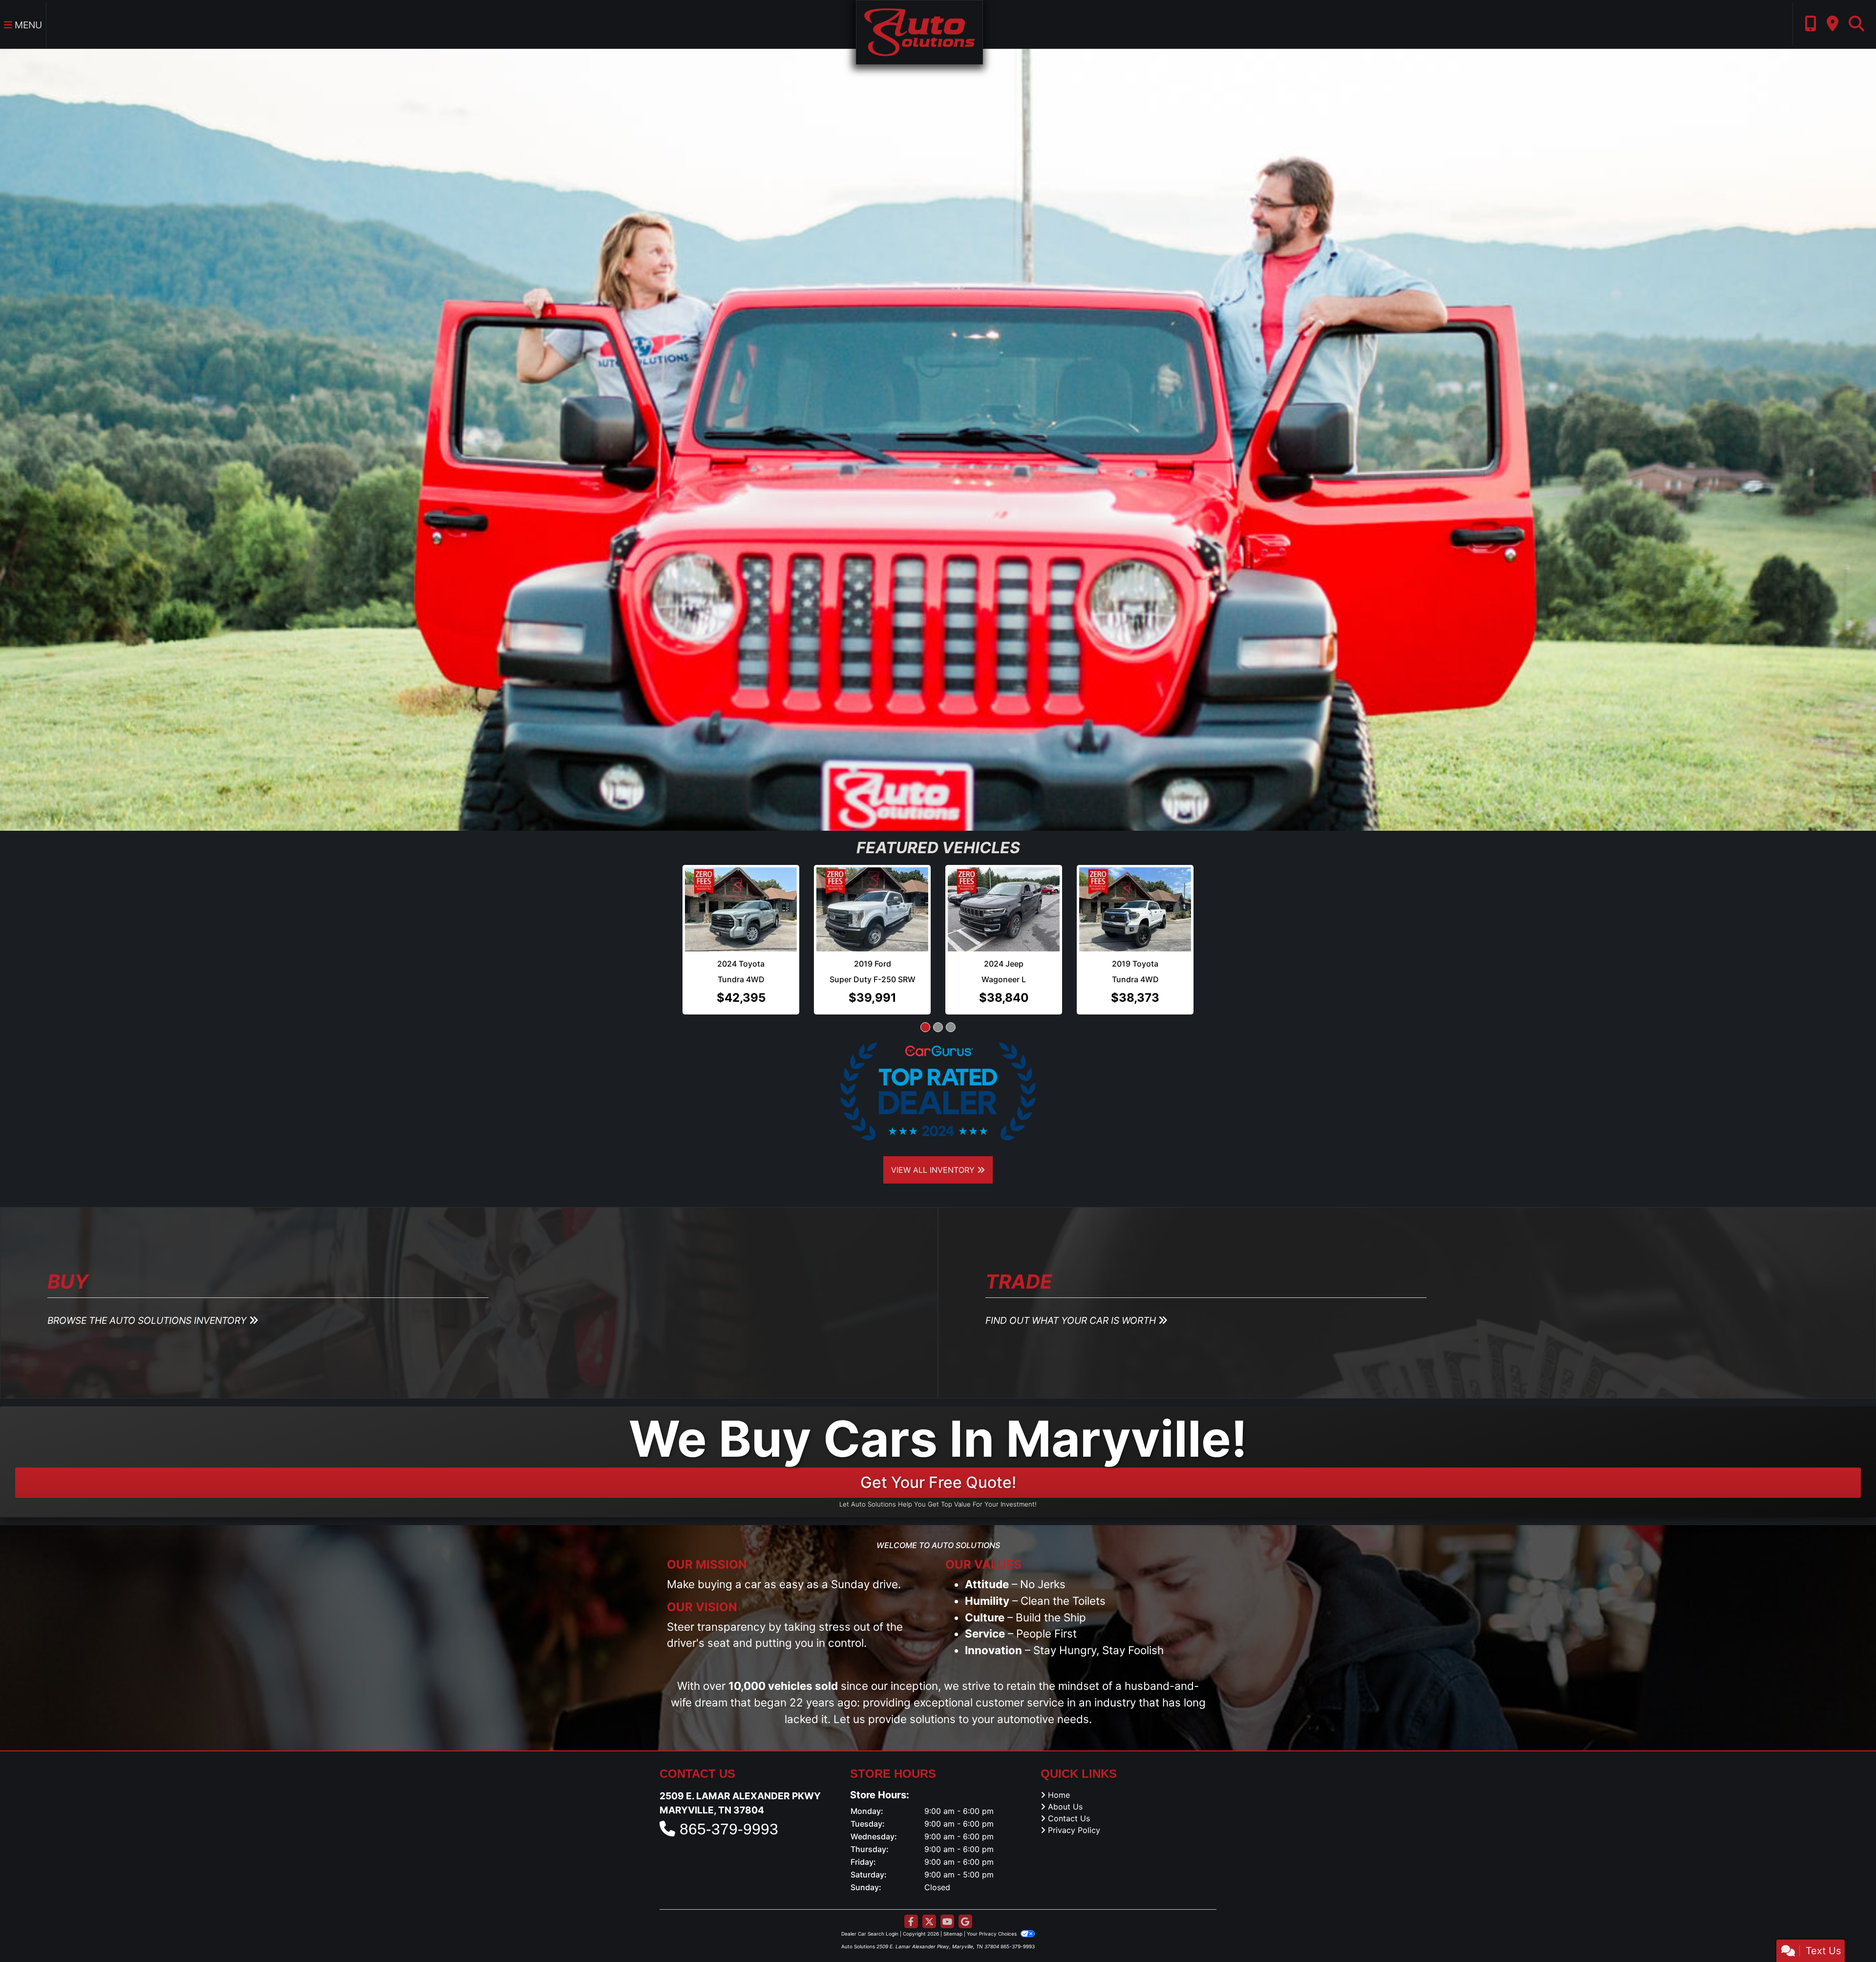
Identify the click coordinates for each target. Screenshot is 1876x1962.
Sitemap (953, 1934)
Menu (27, 25)
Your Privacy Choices (992, 1934)
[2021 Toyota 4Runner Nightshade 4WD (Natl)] (741, 909)
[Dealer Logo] (919, 31)
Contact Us (1069, 1818)
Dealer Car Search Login (870, 1934)
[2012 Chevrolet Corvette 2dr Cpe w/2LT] (872, 909)
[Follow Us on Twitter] (929, 1922)
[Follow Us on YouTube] (947, 1922)
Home (1059, 1795)
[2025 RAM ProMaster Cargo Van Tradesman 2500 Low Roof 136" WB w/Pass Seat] (1135, 901)
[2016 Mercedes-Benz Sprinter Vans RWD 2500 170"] (1004, 901)
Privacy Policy (1074, 1830)
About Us (1065, 1807)
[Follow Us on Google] (965, 1922)
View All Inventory (934, 1170)
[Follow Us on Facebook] (911, 1922)
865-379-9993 (729, 1829)
